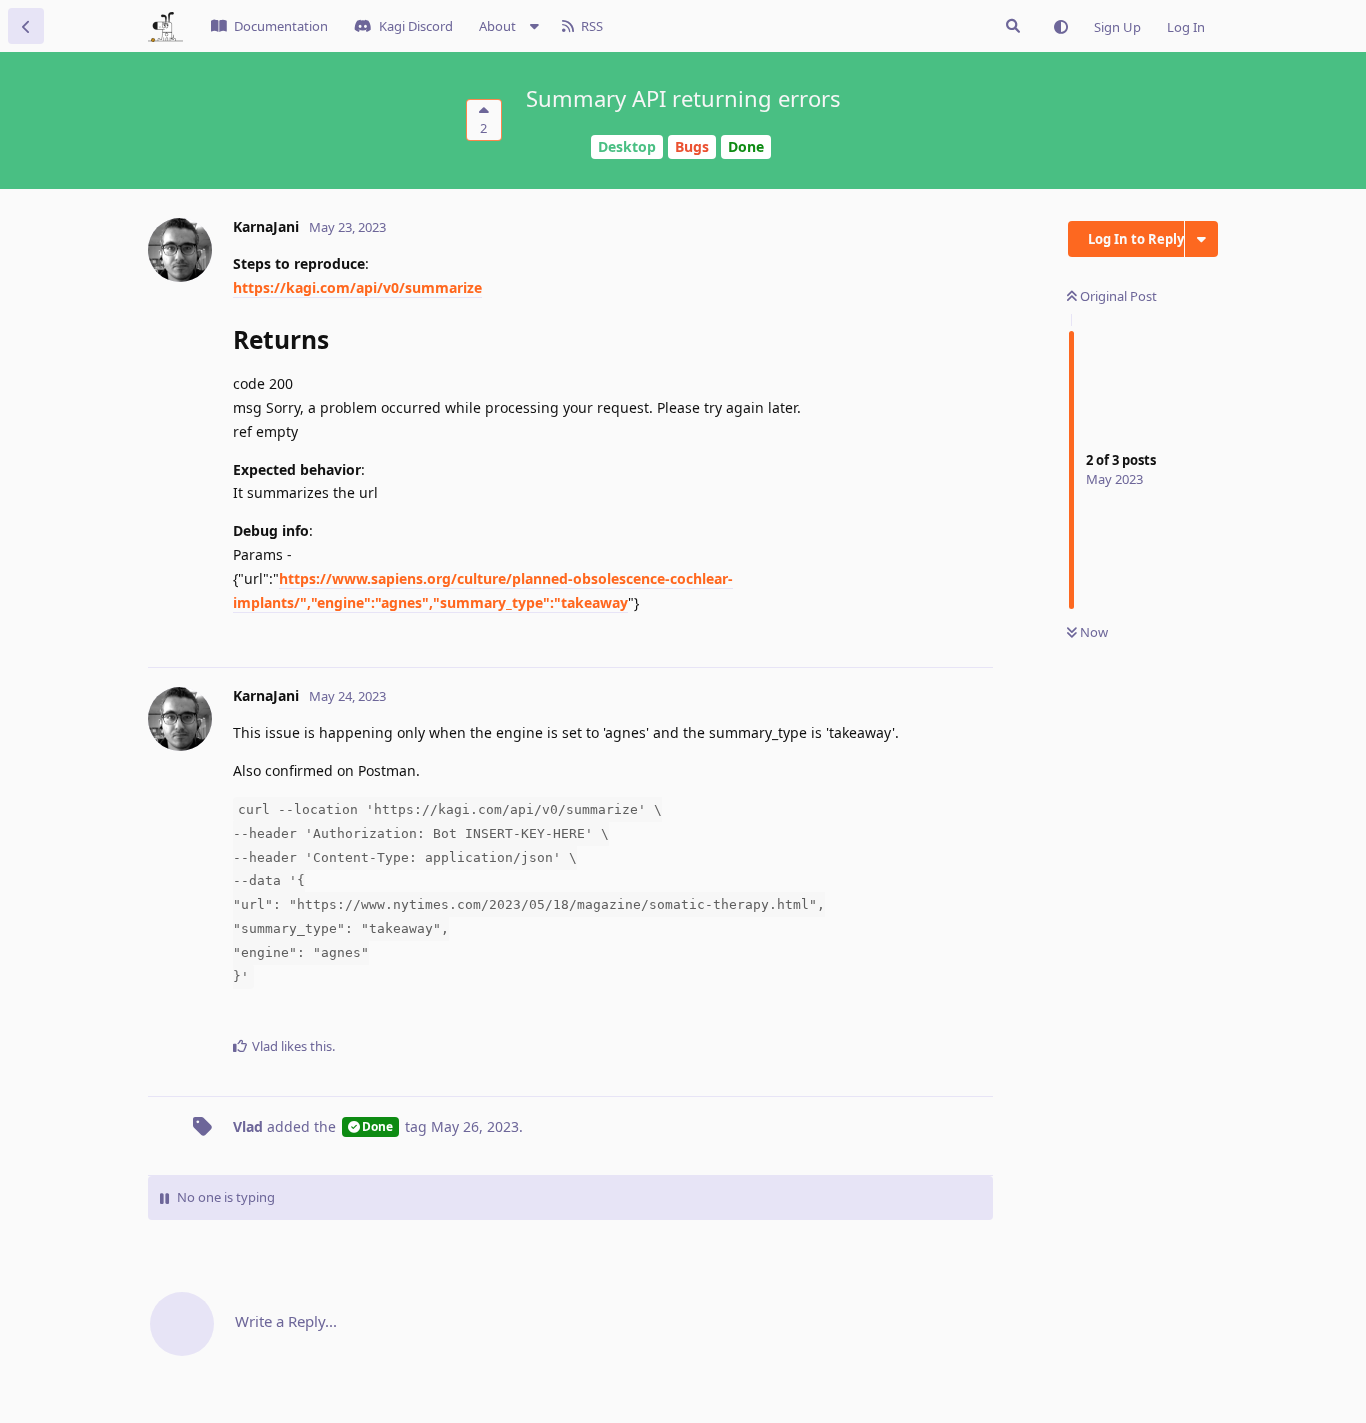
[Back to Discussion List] (26, 26)
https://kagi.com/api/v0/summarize (357, 287)
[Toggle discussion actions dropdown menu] (1201, 239)
